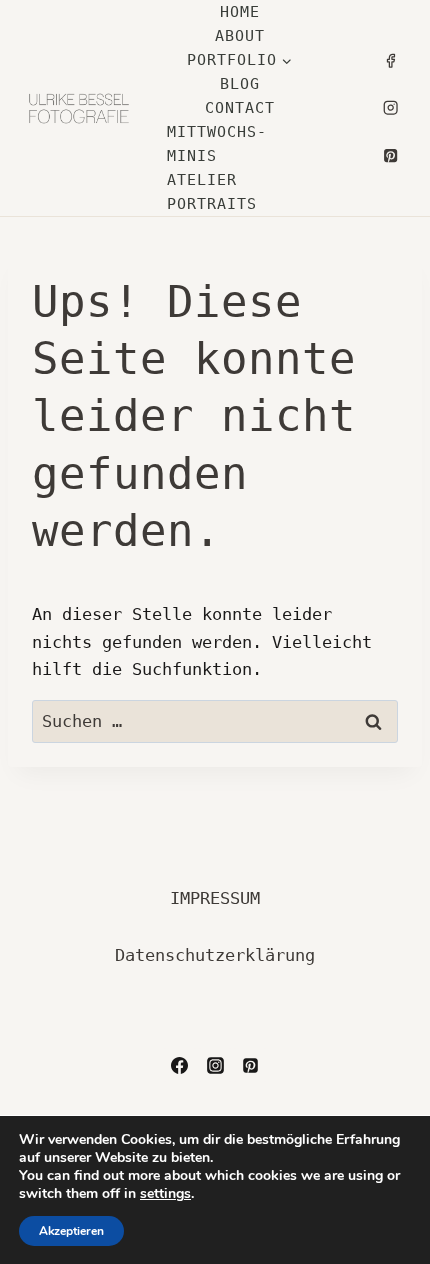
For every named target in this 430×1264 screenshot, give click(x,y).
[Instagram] (390, 108)
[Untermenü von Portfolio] (239, 60)
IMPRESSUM (215, 898)
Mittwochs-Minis (217, 144)
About (240, 36)
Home (240, 12)
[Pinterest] (390, 155)
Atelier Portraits (212, 192)
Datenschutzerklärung (215, 955)
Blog (240, 84)
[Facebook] (390, 60)
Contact (240, 108)
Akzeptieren (71, 1231)
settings (165, 1194)
